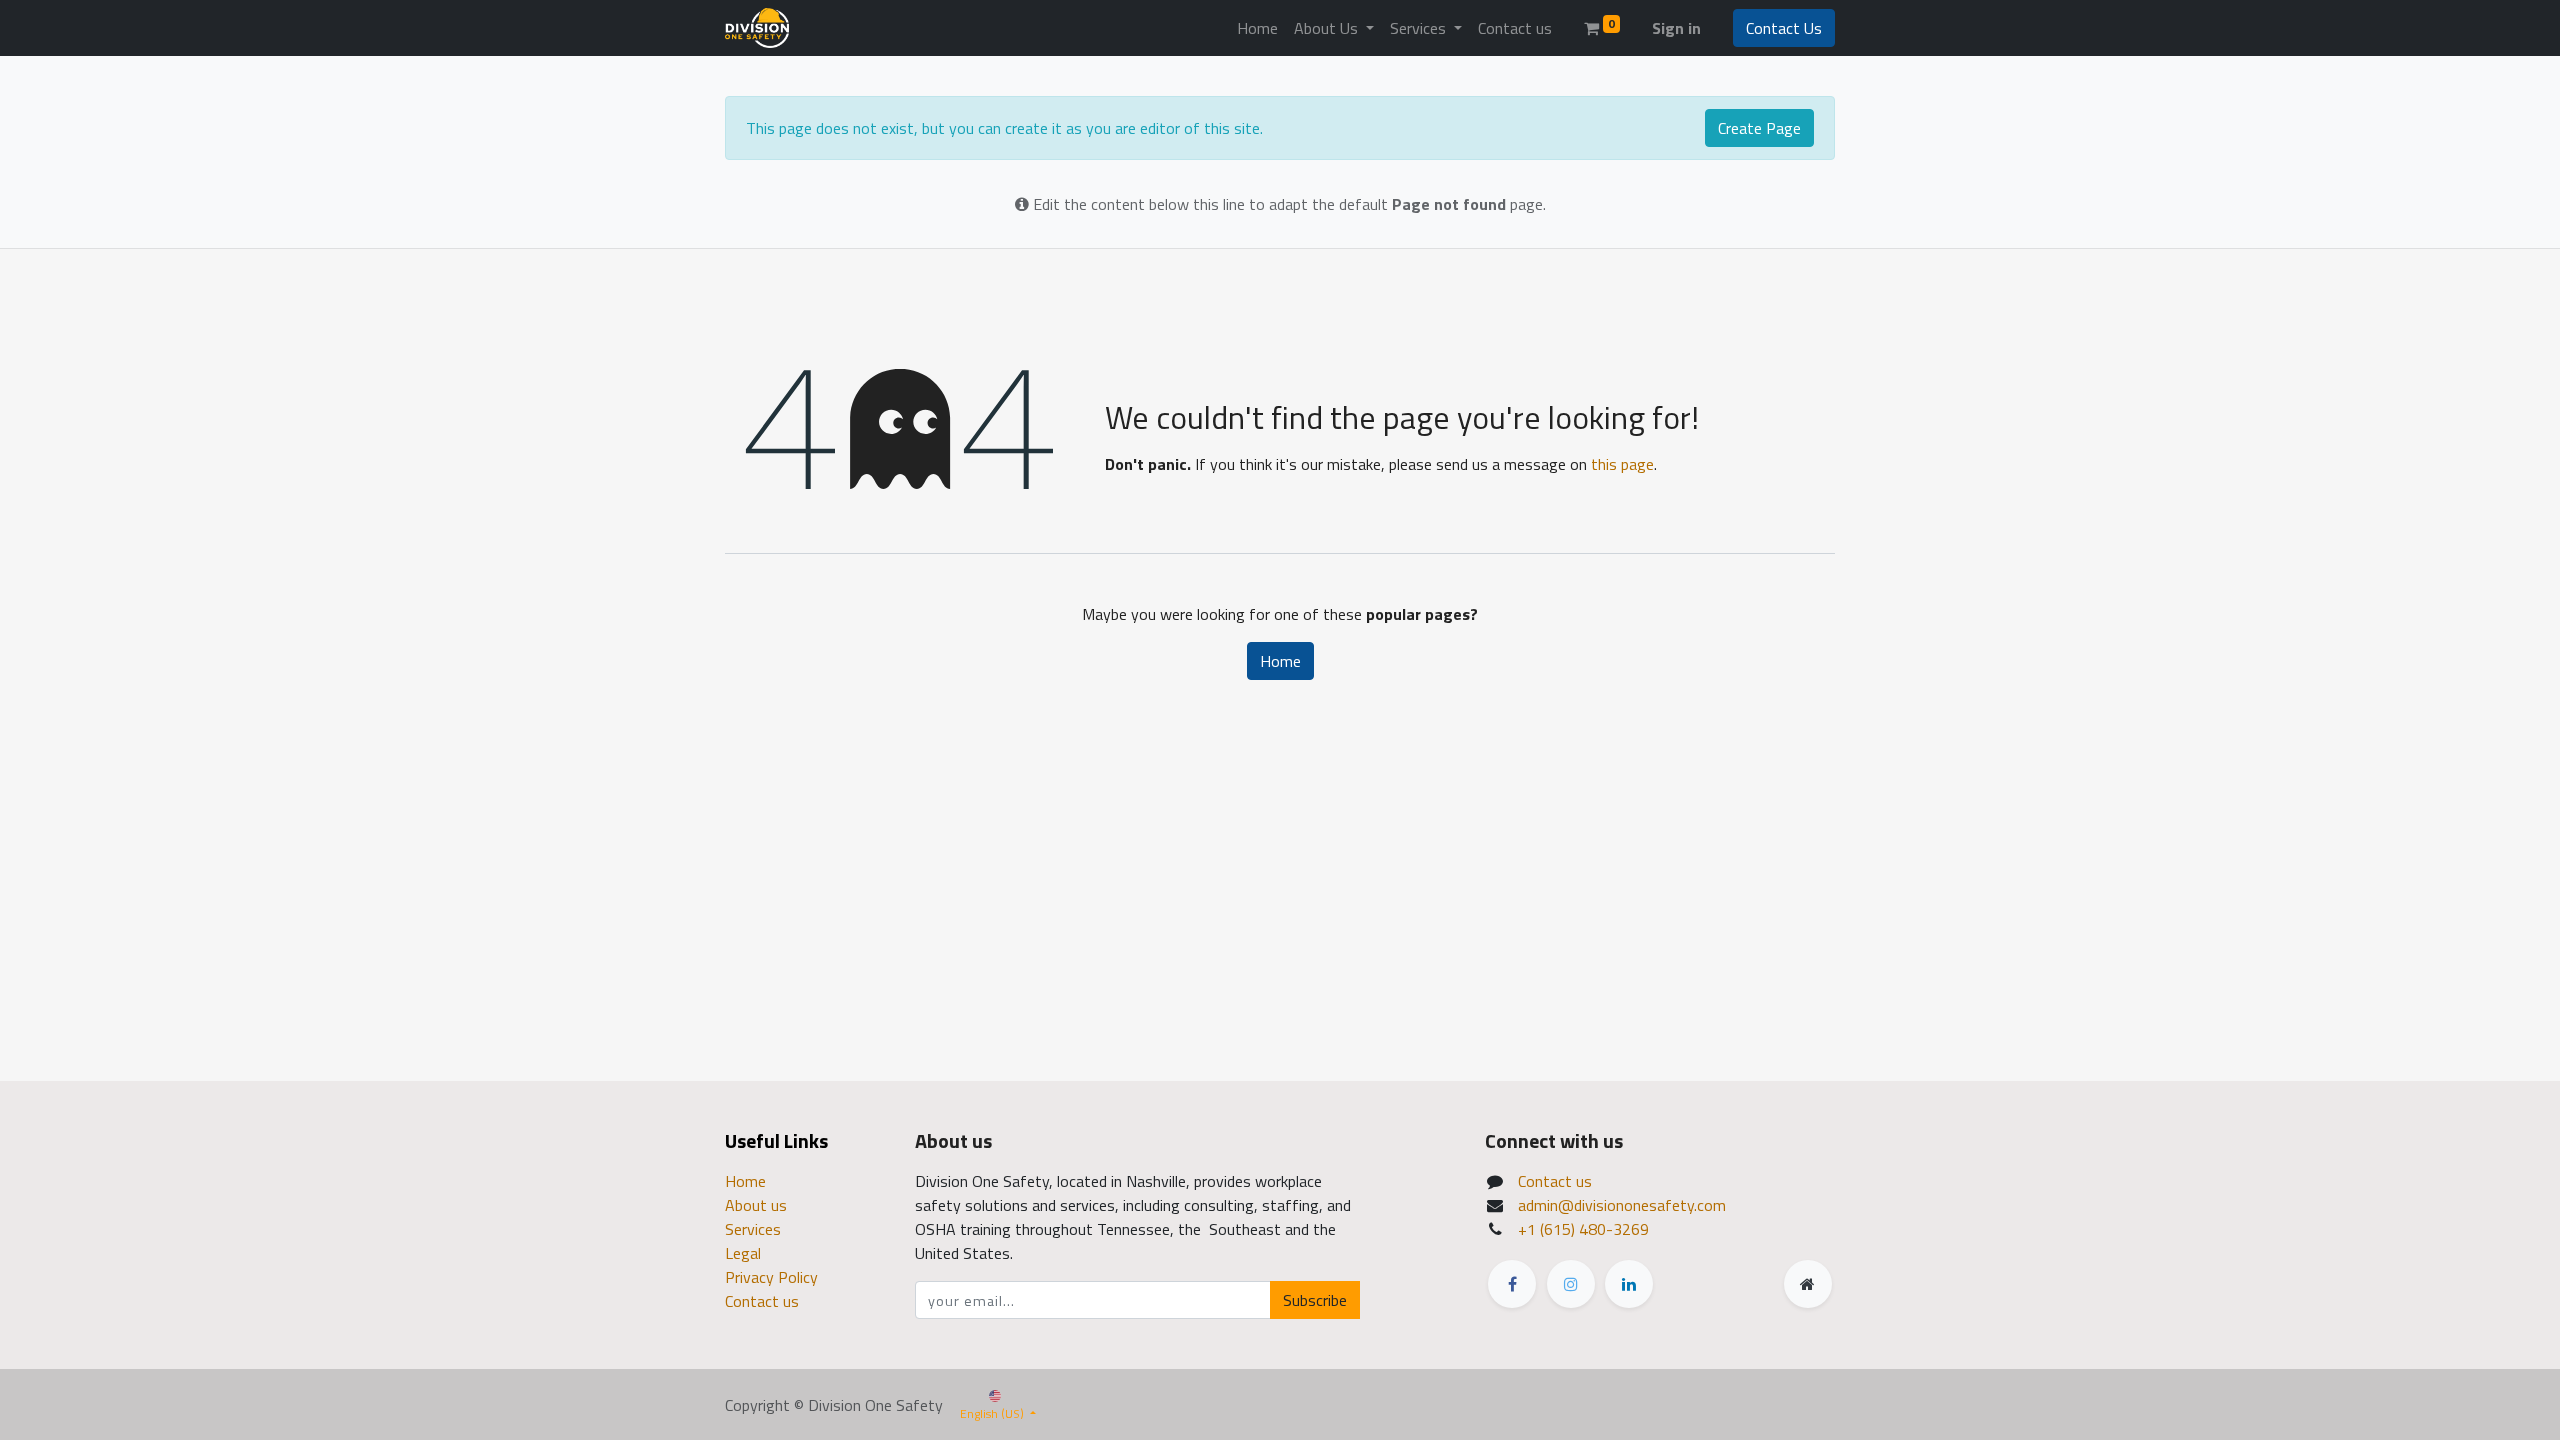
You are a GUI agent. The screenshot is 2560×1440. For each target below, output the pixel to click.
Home (1280, 661)
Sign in (1676, 28)
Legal (743, 1253)
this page (1622, 464)
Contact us (762, 1301)
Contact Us (1784, 28)
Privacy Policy (771, 1277)
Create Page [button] (1759, 128)
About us (756, 1205)
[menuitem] (1257, 28)
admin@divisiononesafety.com (1622, 1205)
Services (753, 1229)
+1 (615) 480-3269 (1583, 1229)
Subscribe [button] (1315, 1300)
